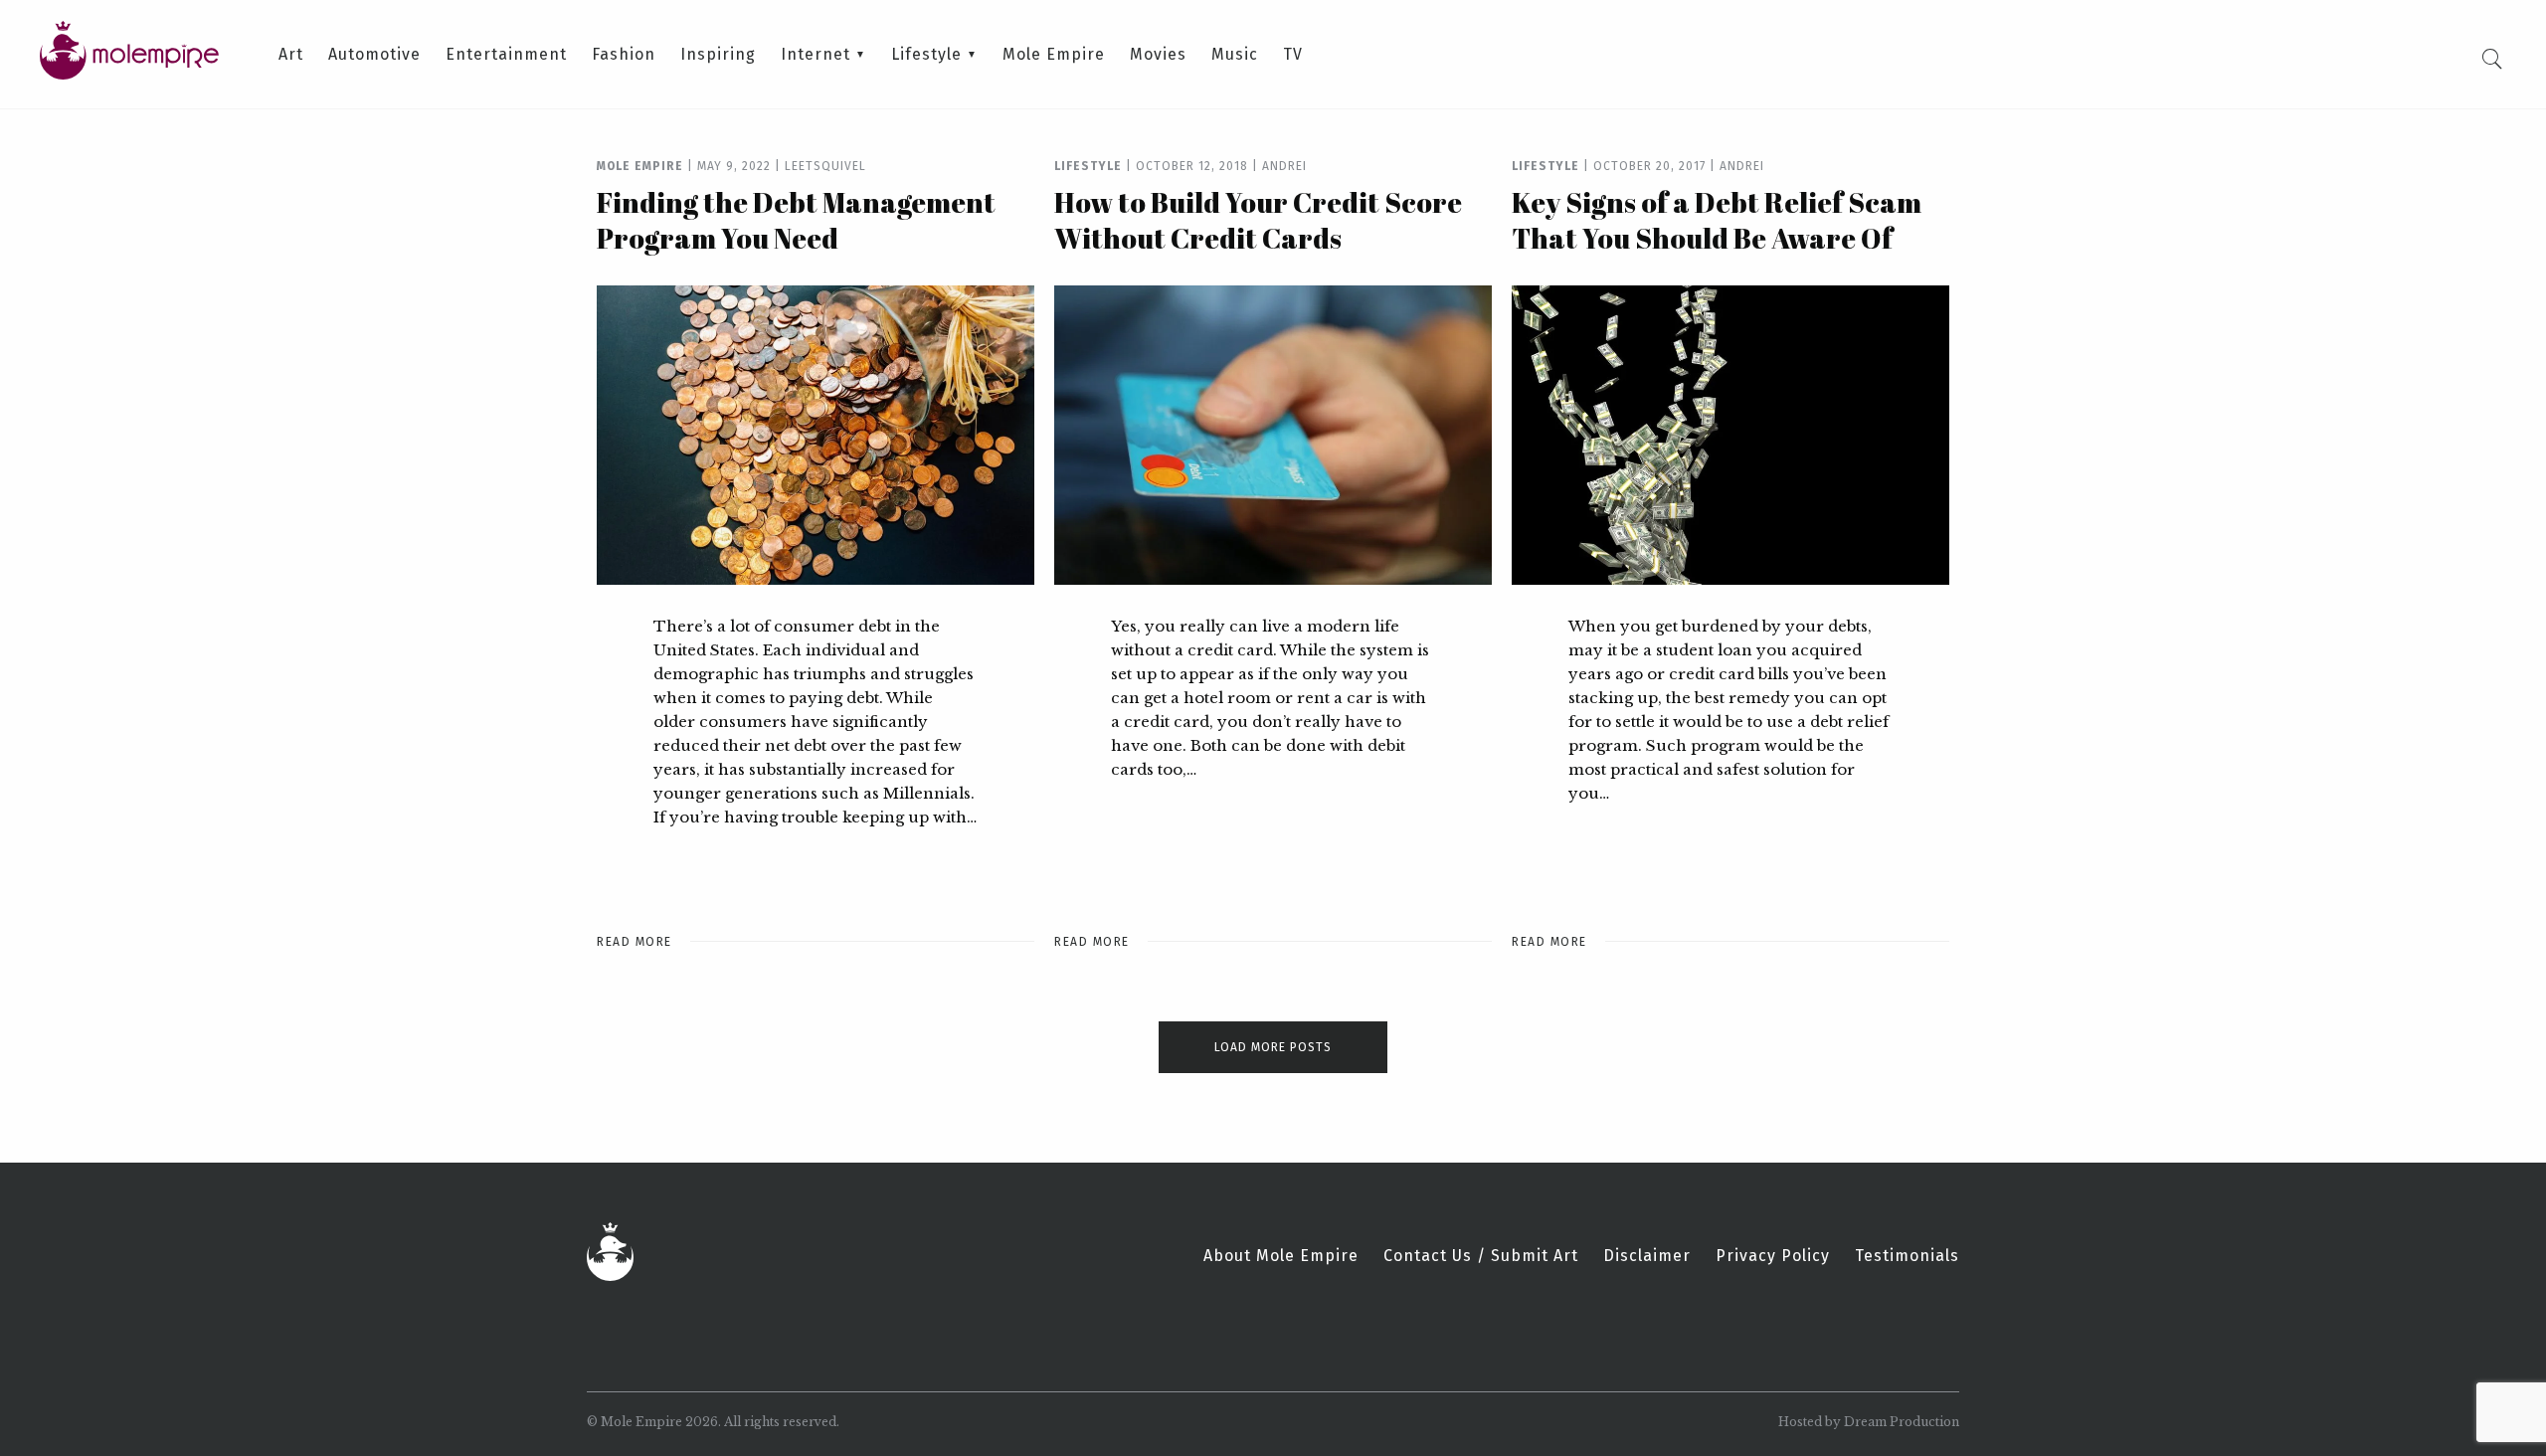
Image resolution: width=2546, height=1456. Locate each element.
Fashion (624, 55)
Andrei (1284, 166)
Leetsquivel (825, 166)
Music (1235, 55)
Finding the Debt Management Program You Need (796, 220)
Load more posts (1273, 1047)
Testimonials (1907, 1256)
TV (1293, 55)
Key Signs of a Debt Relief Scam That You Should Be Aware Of (1717, 220)
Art (291, 55)
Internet (816, 55)
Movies (1158, 55)
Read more (635, 942)
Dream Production (1902, 1422)
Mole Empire (1054, 55)
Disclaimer (1647, 1256)
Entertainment (506, 55)
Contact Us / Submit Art (1481, 1256)
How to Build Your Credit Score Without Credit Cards (1258, 220)
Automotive (374, 55)
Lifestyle (926, 55)
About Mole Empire (1281, 1256)
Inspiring (718, 55)
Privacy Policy (1773, 1256)
